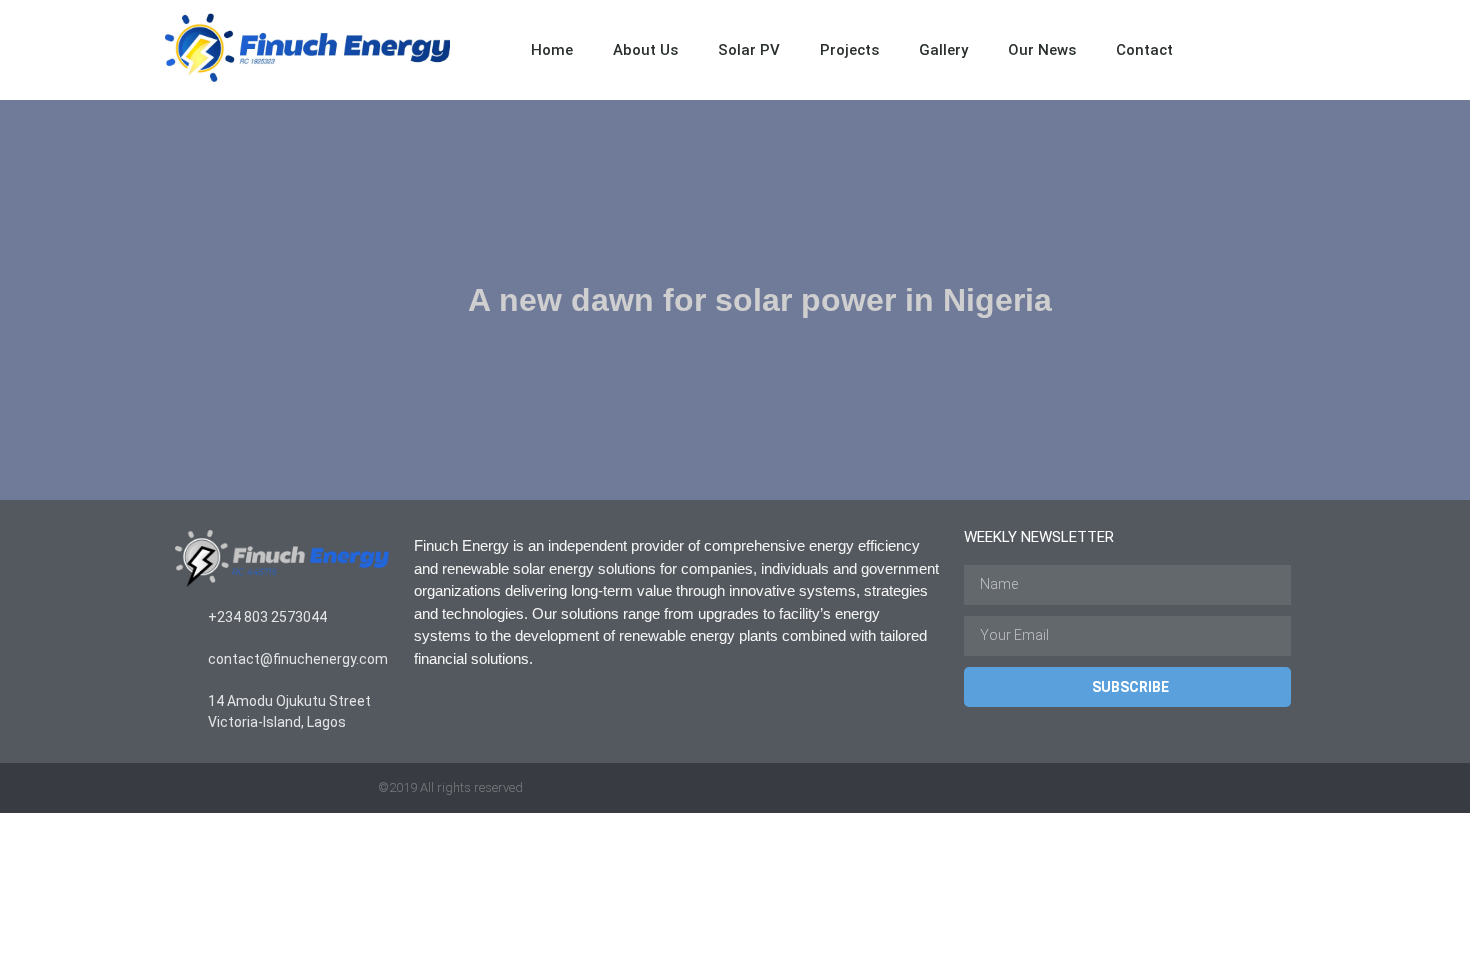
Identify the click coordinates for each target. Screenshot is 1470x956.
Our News (1042, 50)
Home (552, 50)
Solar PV (749, 50)
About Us (645, 50)
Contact (1144, 50)
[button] (1285, 50)
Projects (849, 50)
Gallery (943, 50)
